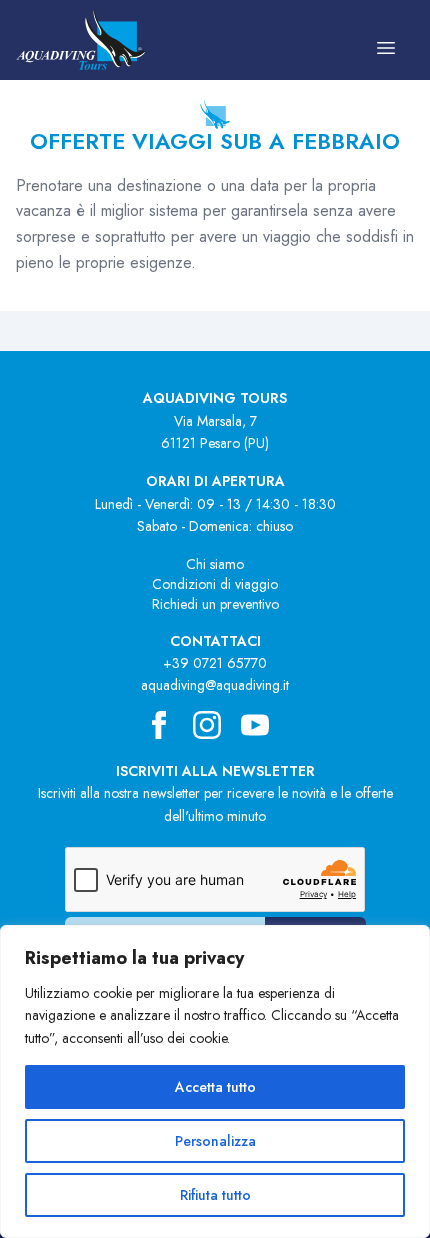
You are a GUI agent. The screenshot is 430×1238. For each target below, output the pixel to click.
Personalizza (215, 1141)
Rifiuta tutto (215, 1195)
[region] (215, 1081)
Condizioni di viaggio (215, 584)
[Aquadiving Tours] (80, 40)
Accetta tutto (215, 1087)
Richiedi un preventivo (215, 604)
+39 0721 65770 (215, 663)
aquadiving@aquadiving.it (215, 685)
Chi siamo (215, 564)
